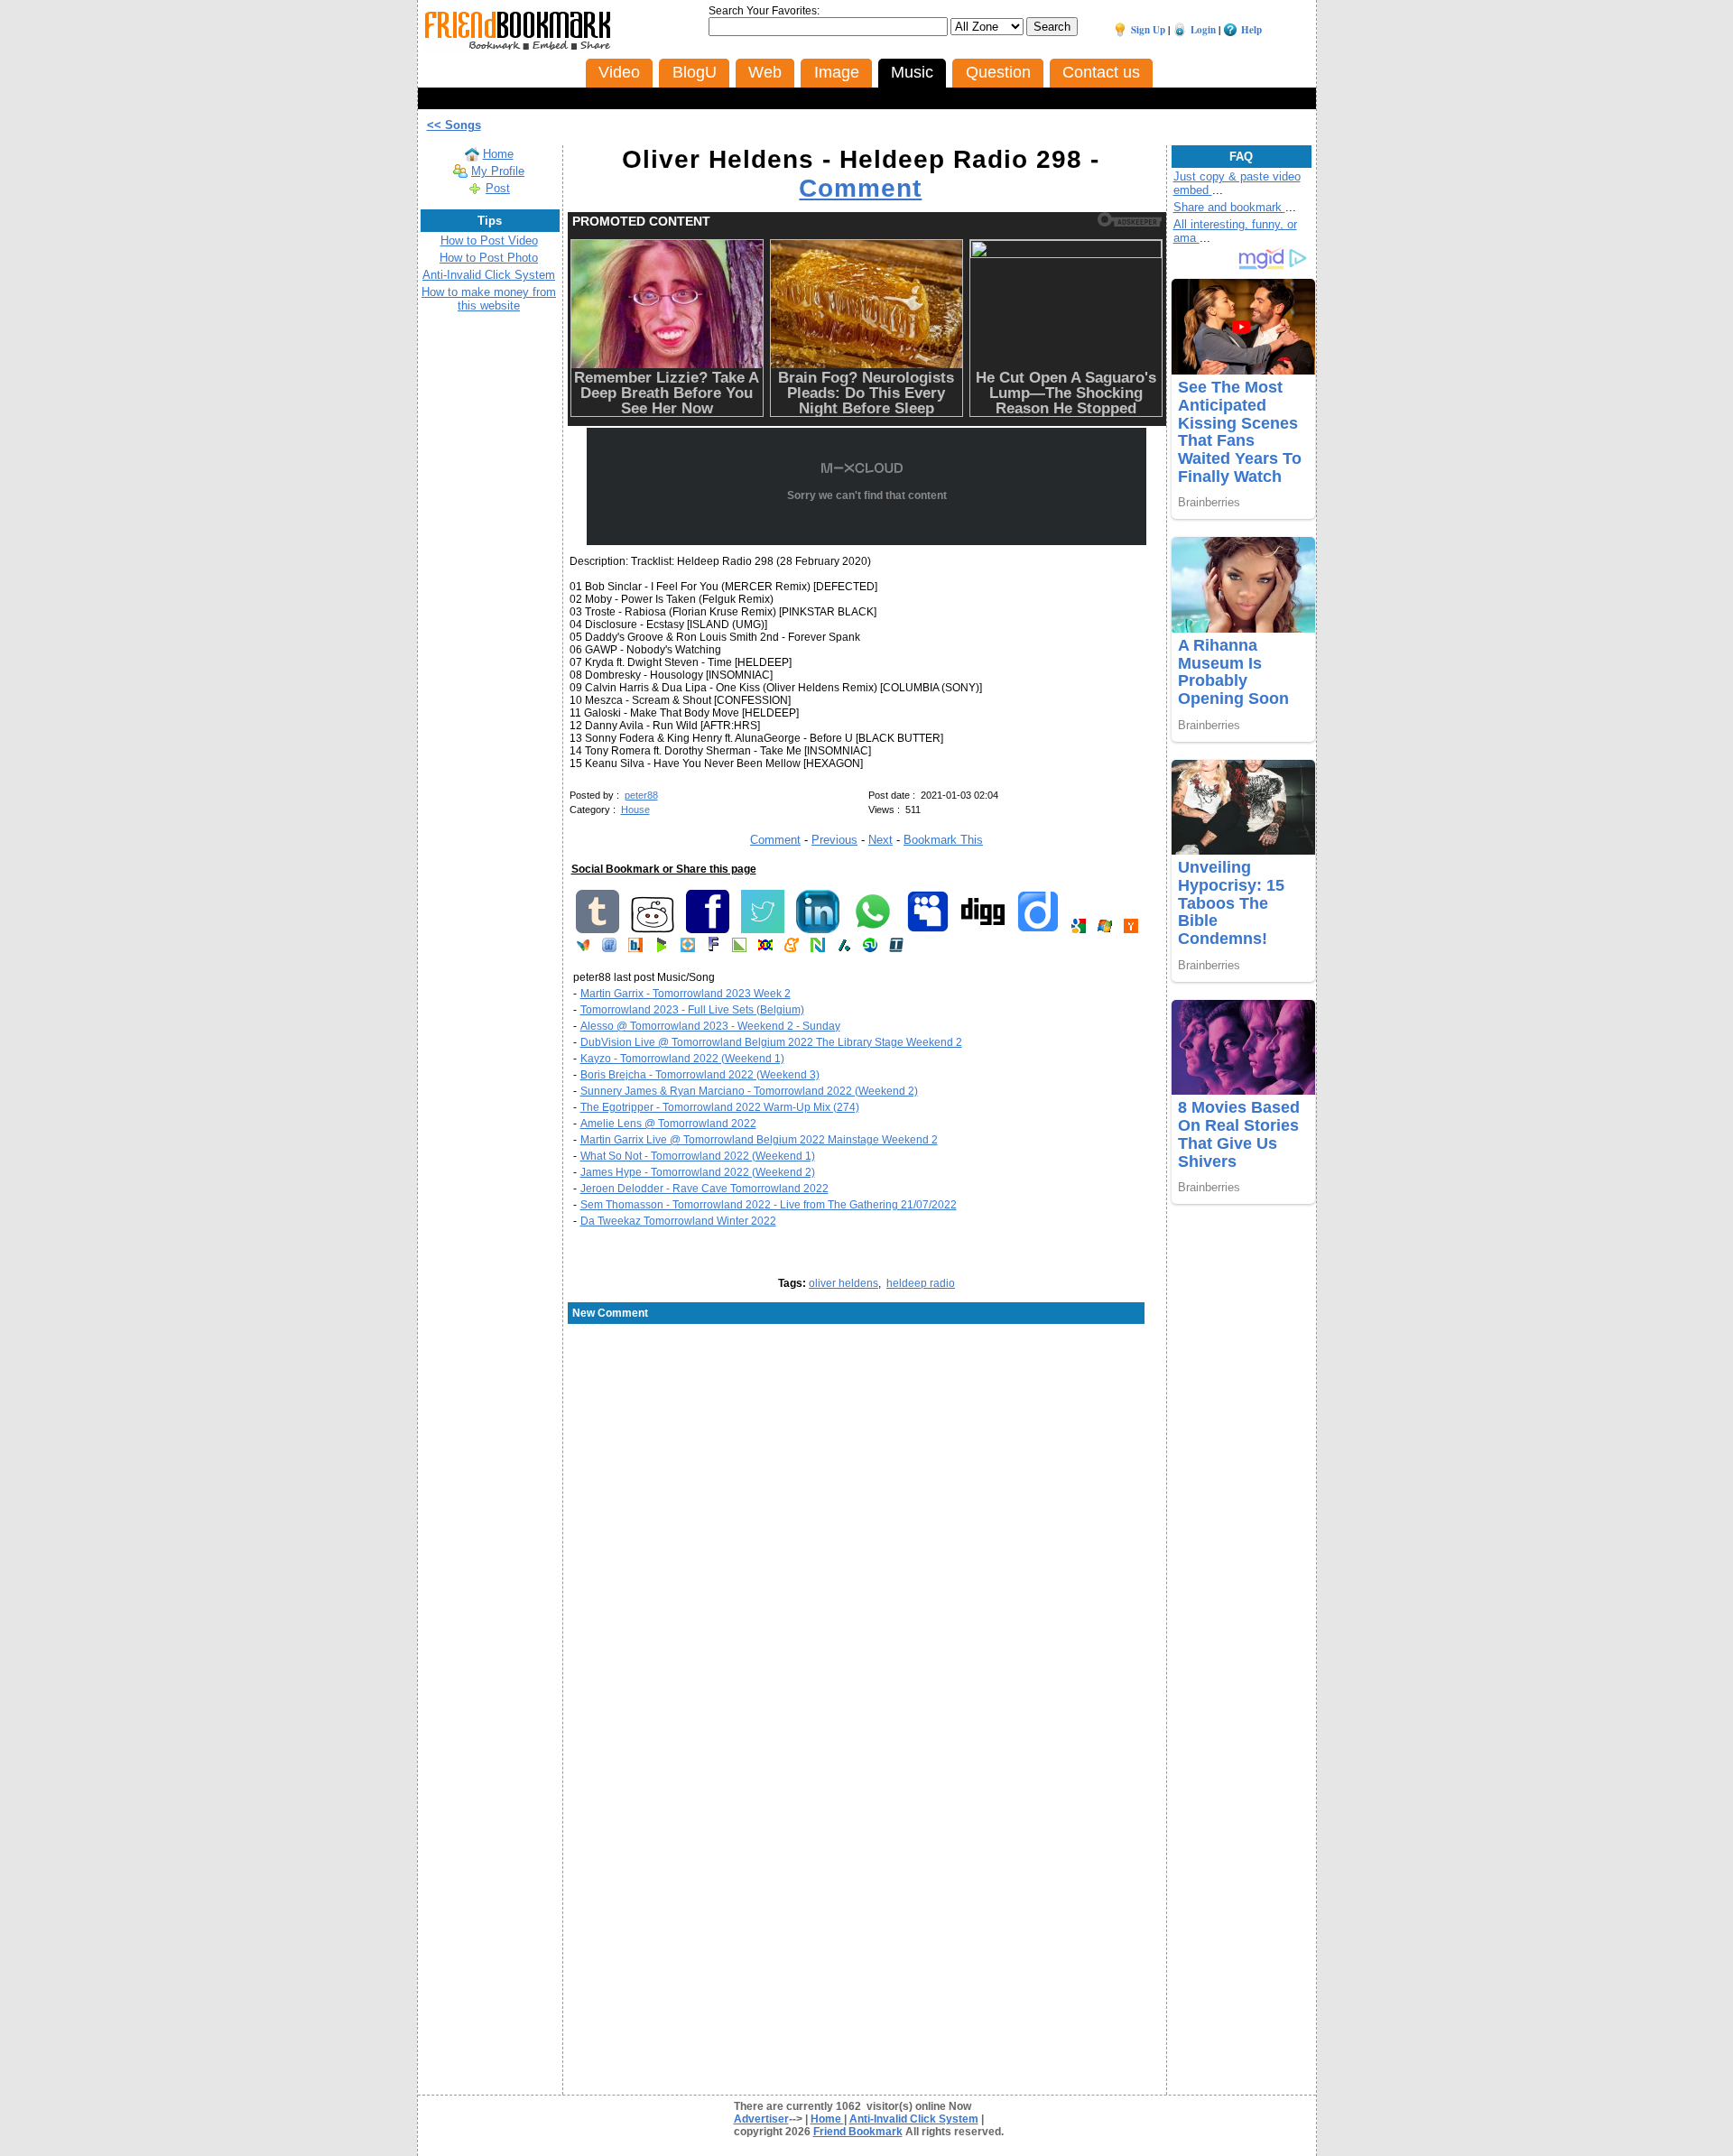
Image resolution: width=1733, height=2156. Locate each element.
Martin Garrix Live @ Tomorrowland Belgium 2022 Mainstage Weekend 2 (759, 1140)
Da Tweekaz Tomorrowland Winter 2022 (678, 1221)
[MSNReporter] (583, 948)
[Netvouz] (818, 948)
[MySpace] (928, 930)
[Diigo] (1038, 930)
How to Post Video (489, 241)
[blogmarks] (662, 948)
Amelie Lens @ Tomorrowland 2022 (668, 1124)
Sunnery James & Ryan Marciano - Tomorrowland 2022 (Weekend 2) (749, 1091)
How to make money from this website (489, 299)
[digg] (983, 930)
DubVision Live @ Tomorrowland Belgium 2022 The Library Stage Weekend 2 (771, 1042)
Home (498, 154)
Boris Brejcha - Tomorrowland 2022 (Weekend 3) (700, 1075)
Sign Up (1148, 30)
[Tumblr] (598, 930)
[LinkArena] (739, 948)
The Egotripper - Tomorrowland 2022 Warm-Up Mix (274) (720, 1107)
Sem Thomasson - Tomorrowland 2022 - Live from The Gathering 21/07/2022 (769, 1205)
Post (498, 188)
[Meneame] (792, 948)
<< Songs (454, 125)
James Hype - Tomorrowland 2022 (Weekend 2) (698, 1172)
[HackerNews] (1131, 930)
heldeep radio (921, 1283)
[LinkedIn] (818, 930)
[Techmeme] (896, 948)
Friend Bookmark (858, 2132)
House (635, 810)
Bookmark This (943, 840)
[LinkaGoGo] (765, 948)
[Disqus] (867, 1471)
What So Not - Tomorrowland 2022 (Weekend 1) (698, 1156)
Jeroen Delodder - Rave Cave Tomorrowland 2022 (704, 1189)
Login (1203, 30)
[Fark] (714, 948)
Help (1251, 30)
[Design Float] (688, 948)
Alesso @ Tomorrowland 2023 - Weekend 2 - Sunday (710, 1026)
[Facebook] (708, 930)
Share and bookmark (1229, 207)
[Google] (1079, 930)
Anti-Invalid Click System (489, 275)
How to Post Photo (489, 258)
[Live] (1105, 930)
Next (880, 840)
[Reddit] (653, 930)
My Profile (498, 171)
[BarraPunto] (635, 948)
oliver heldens (843, 1283)
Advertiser (761, 2119)
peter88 (641, 795)
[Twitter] (763, 930)
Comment (860, 188)
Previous (834, 840)
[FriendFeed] (609, 948)
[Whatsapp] (873, 930)
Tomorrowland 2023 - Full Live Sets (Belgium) (692, 1010)
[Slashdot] (844, 948)
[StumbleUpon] (870, 948)
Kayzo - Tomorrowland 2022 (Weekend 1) (682, 1059)
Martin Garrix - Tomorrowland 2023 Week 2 (686, 994)
